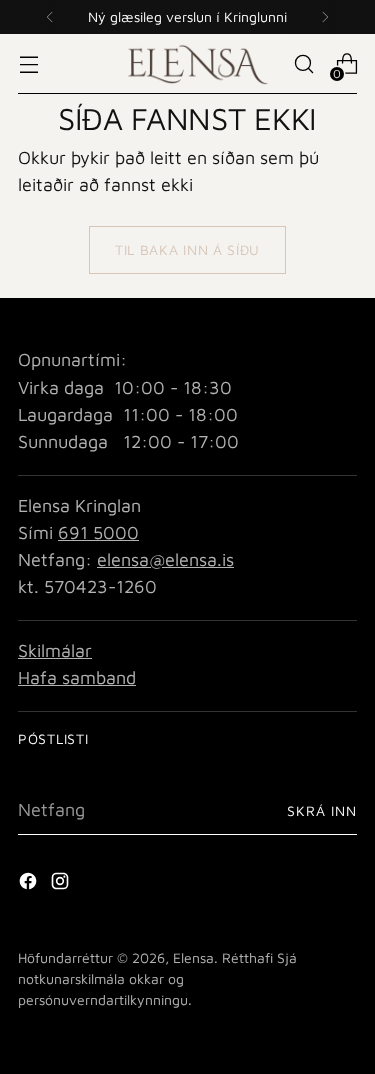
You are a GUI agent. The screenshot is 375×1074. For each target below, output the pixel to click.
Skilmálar (55, 650)
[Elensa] (188, 63)
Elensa (193, 957)
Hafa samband (77, 677)
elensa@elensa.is (165, 559)
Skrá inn (322, 810)
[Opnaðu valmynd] (28, 64)
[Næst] (325, 17)
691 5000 (98, 532)
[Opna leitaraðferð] (303, 64)
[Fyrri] (50, 17)
